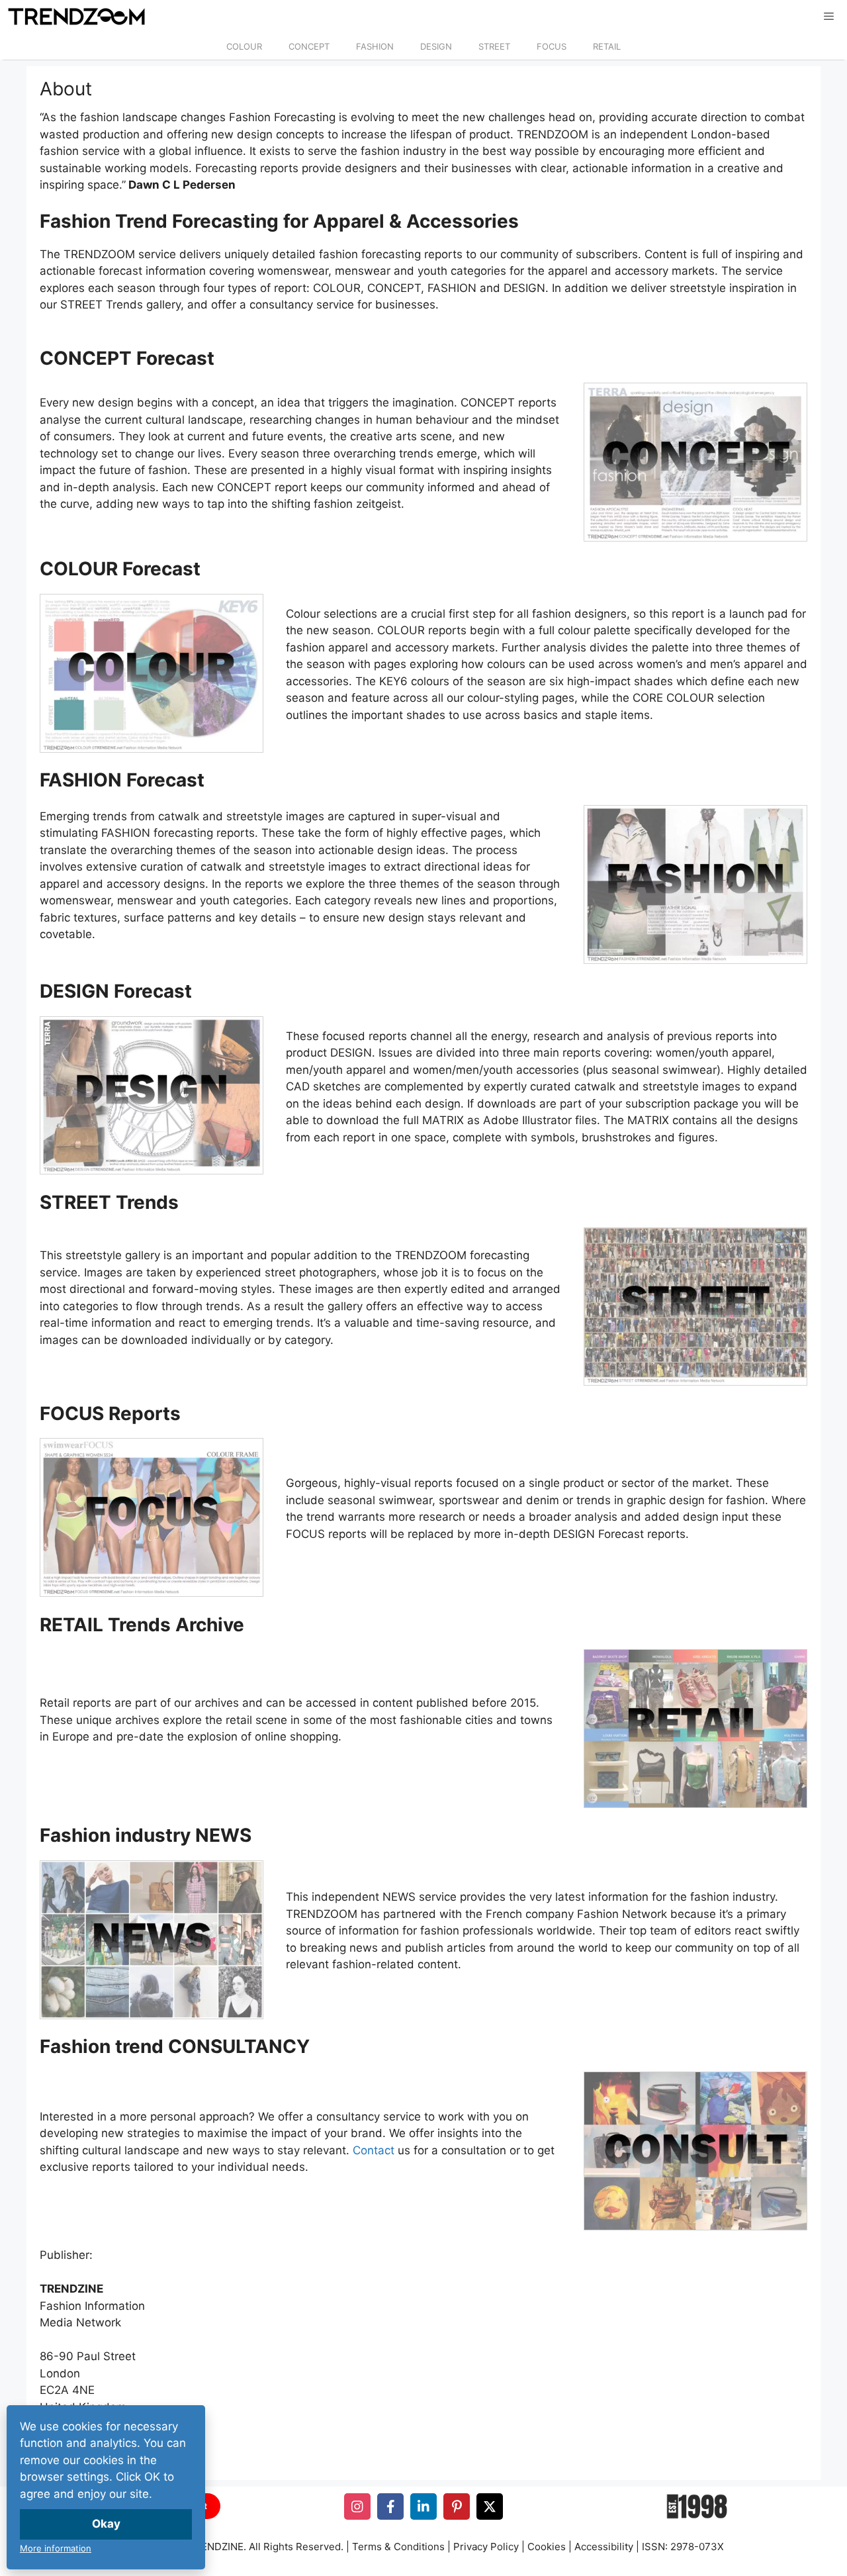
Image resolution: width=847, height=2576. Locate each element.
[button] (829, 17)
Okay (106, 2524)
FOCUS (552, 46)
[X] (490, 2506)
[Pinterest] (457, 2506)
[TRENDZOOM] (76, 17)
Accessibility (604, 2547)
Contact (374, 2150)
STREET (494, 46)
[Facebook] (390, 2506)
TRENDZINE (216, 2547)
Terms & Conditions (398, 2547)
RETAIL (607, 46)
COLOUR (244, 46)
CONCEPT (309, 46)
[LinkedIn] (423, 2506)
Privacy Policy (486, 2547)
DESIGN (436, 46)
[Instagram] (357, 2506)
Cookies (547, 2547)
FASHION (375, 46)
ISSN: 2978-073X (683, 2547)
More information (56, 2548)
